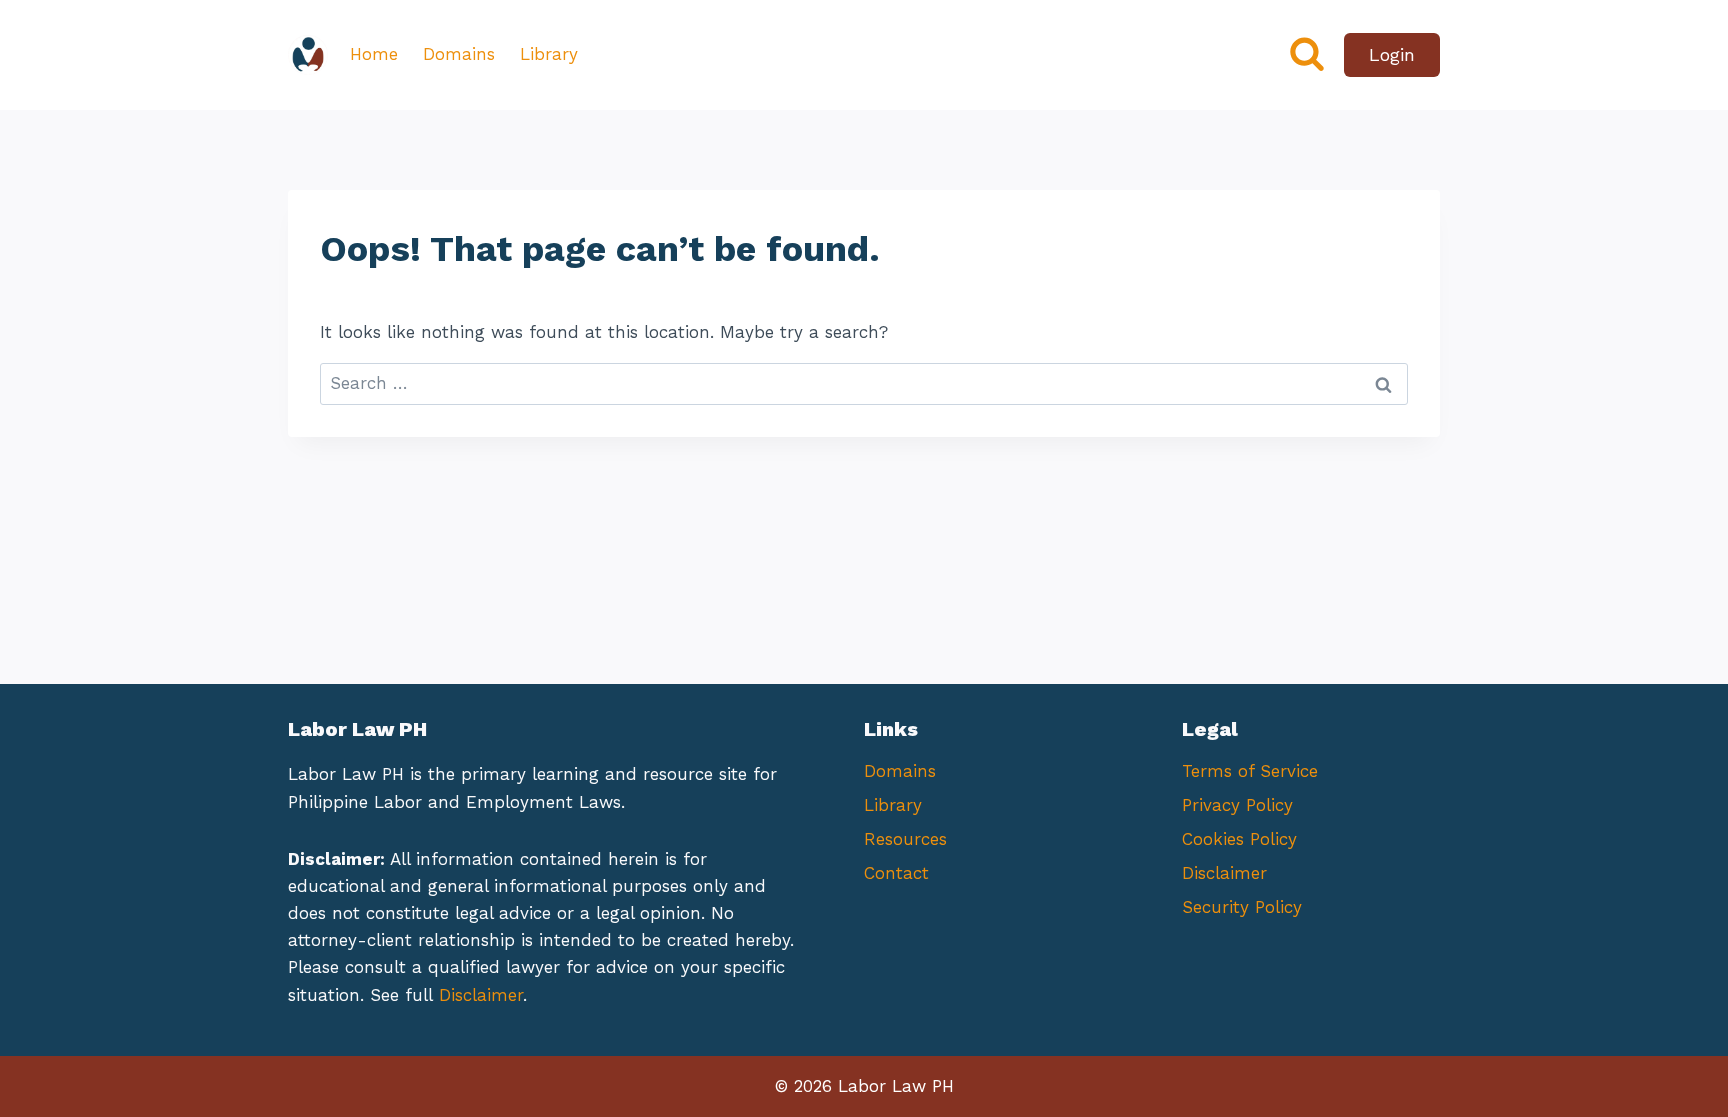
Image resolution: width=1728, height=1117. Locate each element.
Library (549, 54)
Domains (459, 54)
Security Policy (1242, 907)
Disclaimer (481, 995)
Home (374, 54)
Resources (905, 839)
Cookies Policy (1239, 839)
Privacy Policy (1237, 805)
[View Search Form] (1307, 55)
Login (1392, 54)
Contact (896, 873)
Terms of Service (1250, 771)
